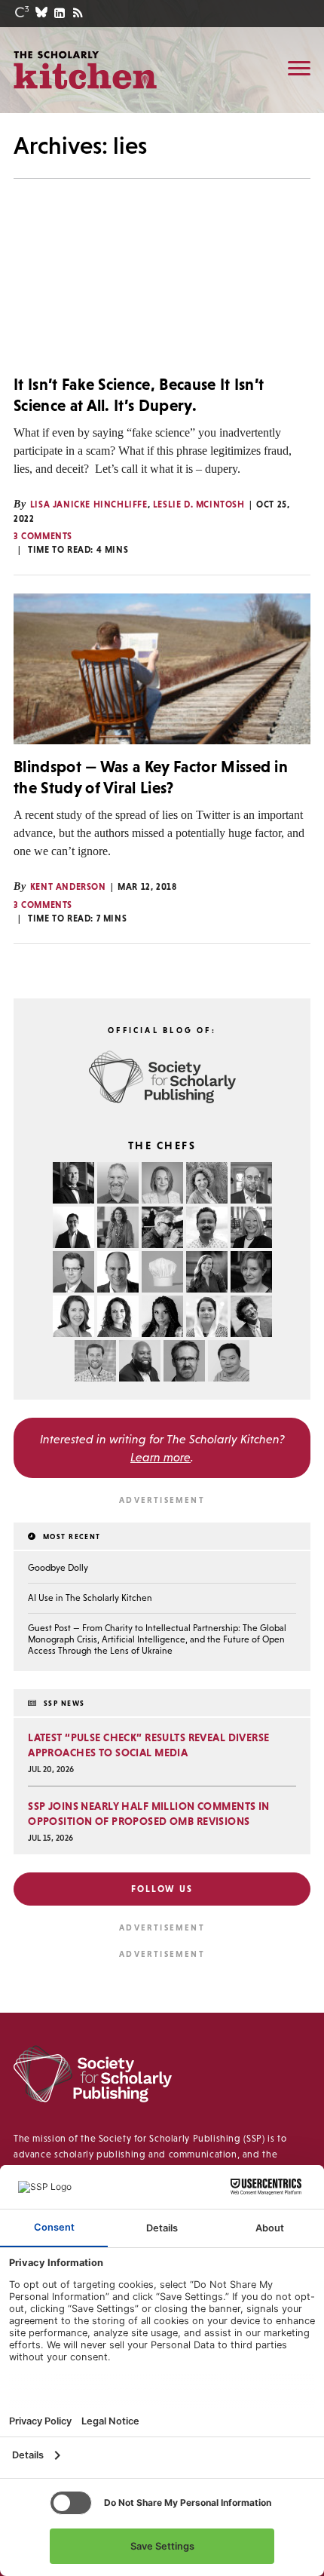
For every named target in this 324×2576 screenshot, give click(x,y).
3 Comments (43, 536)
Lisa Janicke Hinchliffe (89, 504)
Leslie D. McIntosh (199, 504)
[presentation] (162, 287)
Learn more (160, 1457)
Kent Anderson (68, 887)
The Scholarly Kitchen (85, 69)
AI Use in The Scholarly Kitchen (90, 1598)
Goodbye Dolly (58, 1568)
